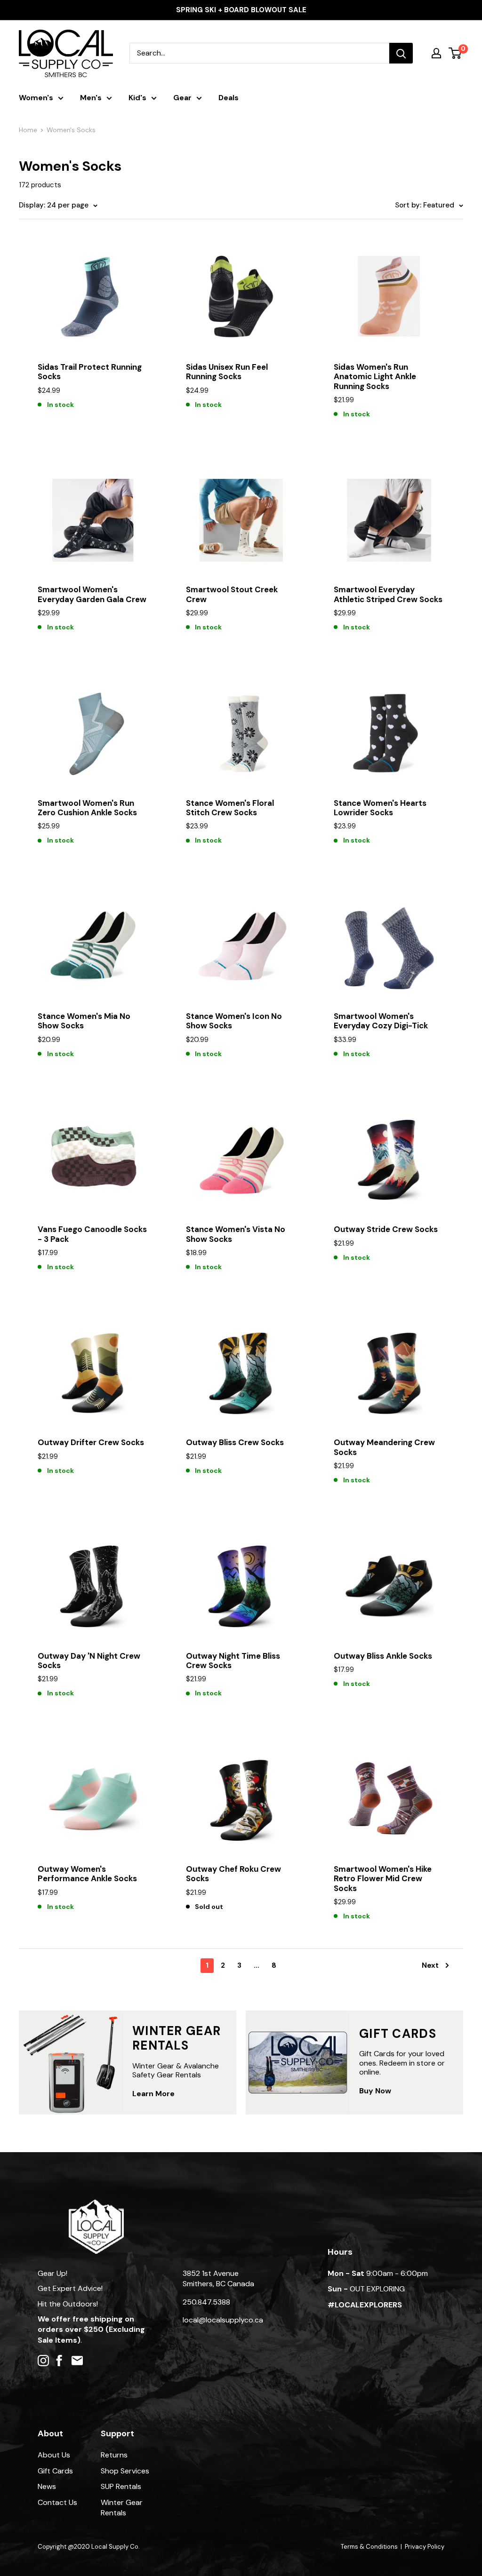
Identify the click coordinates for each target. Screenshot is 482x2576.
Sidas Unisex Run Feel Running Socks (227, 372)
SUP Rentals (121, 2486)
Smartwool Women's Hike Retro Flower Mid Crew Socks (383, 1879)
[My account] (436, 53)
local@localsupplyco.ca (223, 2320)
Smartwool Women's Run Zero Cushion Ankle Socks (87, 808)
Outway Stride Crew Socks (386, 1229)
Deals (229, 98)
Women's (36, 98)
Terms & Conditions (369, 2547)
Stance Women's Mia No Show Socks (84, 1021)
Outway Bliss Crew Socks (235, 1442)
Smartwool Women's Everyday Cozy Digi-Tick (381, 1021)
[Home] (96, 2204)
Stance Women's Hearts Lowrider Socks (380, 808)
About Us (54, 2455)
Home (28, 130)
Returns (114, 2455)
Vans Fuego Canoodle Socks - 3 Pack (92, 1234)
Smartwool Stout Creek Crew (232, 594)
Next (430, 1965)
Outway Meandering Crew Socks (384, 1447)
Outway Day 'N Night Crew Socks (89, 1661)
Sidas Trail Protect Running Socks (90, 372)
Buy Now (375, 2091)
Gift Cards (55, 2471)
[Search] (401, 53)
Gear (182, 98)
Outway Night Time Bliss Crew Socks (233, 1661)
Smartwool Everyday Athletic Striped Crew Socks (388, 594)
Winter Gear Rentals (122, 2508)
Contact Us (57, 2502)
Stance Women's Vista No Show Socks (236, 1234)
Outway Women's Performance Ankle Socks (87, 1874)
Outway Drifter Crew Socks (91, 1442)
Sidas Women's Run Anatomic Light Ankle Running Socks (375, 377)
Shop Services (125, 2471)
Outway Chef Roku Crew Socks (233, 1874)
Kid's (137, 98)
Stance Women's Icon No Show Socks (234, 1021)
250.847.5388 (206, 2302)
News (47, 2486)
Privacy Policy (425, 2547)
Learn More (153, 2094)
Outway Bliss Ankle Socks (383, 1656)
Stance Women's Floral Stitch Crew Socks (230, 808)
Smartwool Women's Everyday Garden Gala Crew (92, 594)
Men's (91, 98)
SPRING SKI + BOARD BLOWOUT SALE (241, 10)
